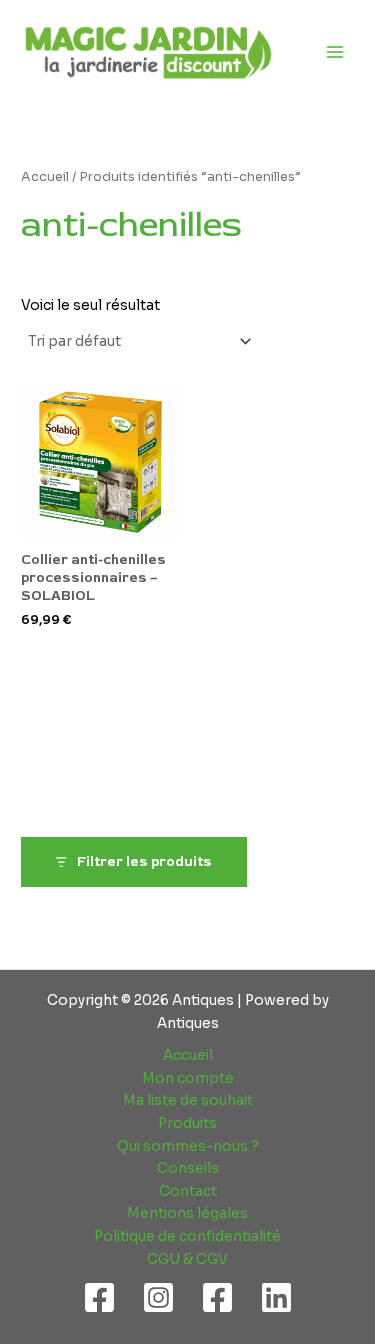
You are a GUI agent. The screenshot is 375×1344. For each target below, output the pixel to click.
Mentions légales (187, 1213)
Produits (187, 1123)
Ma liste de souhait (188, 1100)
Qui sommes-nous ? (188, 1146)
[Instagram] (158, 1297)
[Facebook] (99, 1297)
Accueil (45, 177)
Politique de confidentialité (187, 1236)
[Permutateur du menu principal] (335, 51)
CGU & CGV (187, 1259)
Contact (188, 1191)
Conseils (188, 1168)
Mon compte (188, 1078)
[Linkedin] (276, 1297)
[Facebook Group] (217, 1297)
